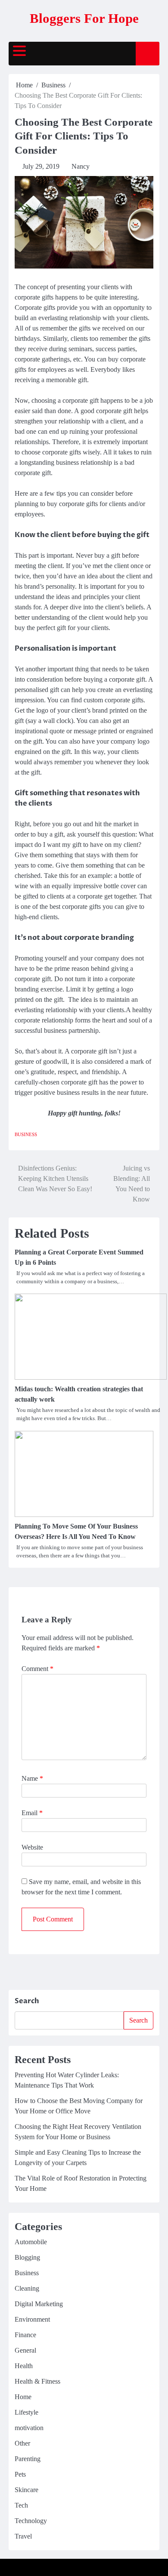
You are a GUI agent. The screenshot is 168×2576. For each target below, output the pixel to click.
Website (32, 1847)
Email (32, 1813)
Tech (21, 2505)
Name (32, 1778)
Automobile (31, 2242)
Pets (20, 2474)
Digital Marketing (39, 2304)
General (25, 2350)
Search (27, 2001)
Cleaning (27, 2288)
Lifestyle (26, 2412)
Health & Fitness (37, 2381)
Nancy (81, 166)
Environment (32, 2319)
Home (23, 2397)
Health (24, 2366)
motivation (29, 2428)
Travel (23, 2536)
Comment (37, 1669)
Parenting (28, 2459)
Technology (31, 2521)
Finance (25, 2335)
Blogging (27, 2257)
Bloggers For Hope (84, 18)
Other (22, 2443)
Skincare (26, 2490)
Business (26, 1134)
